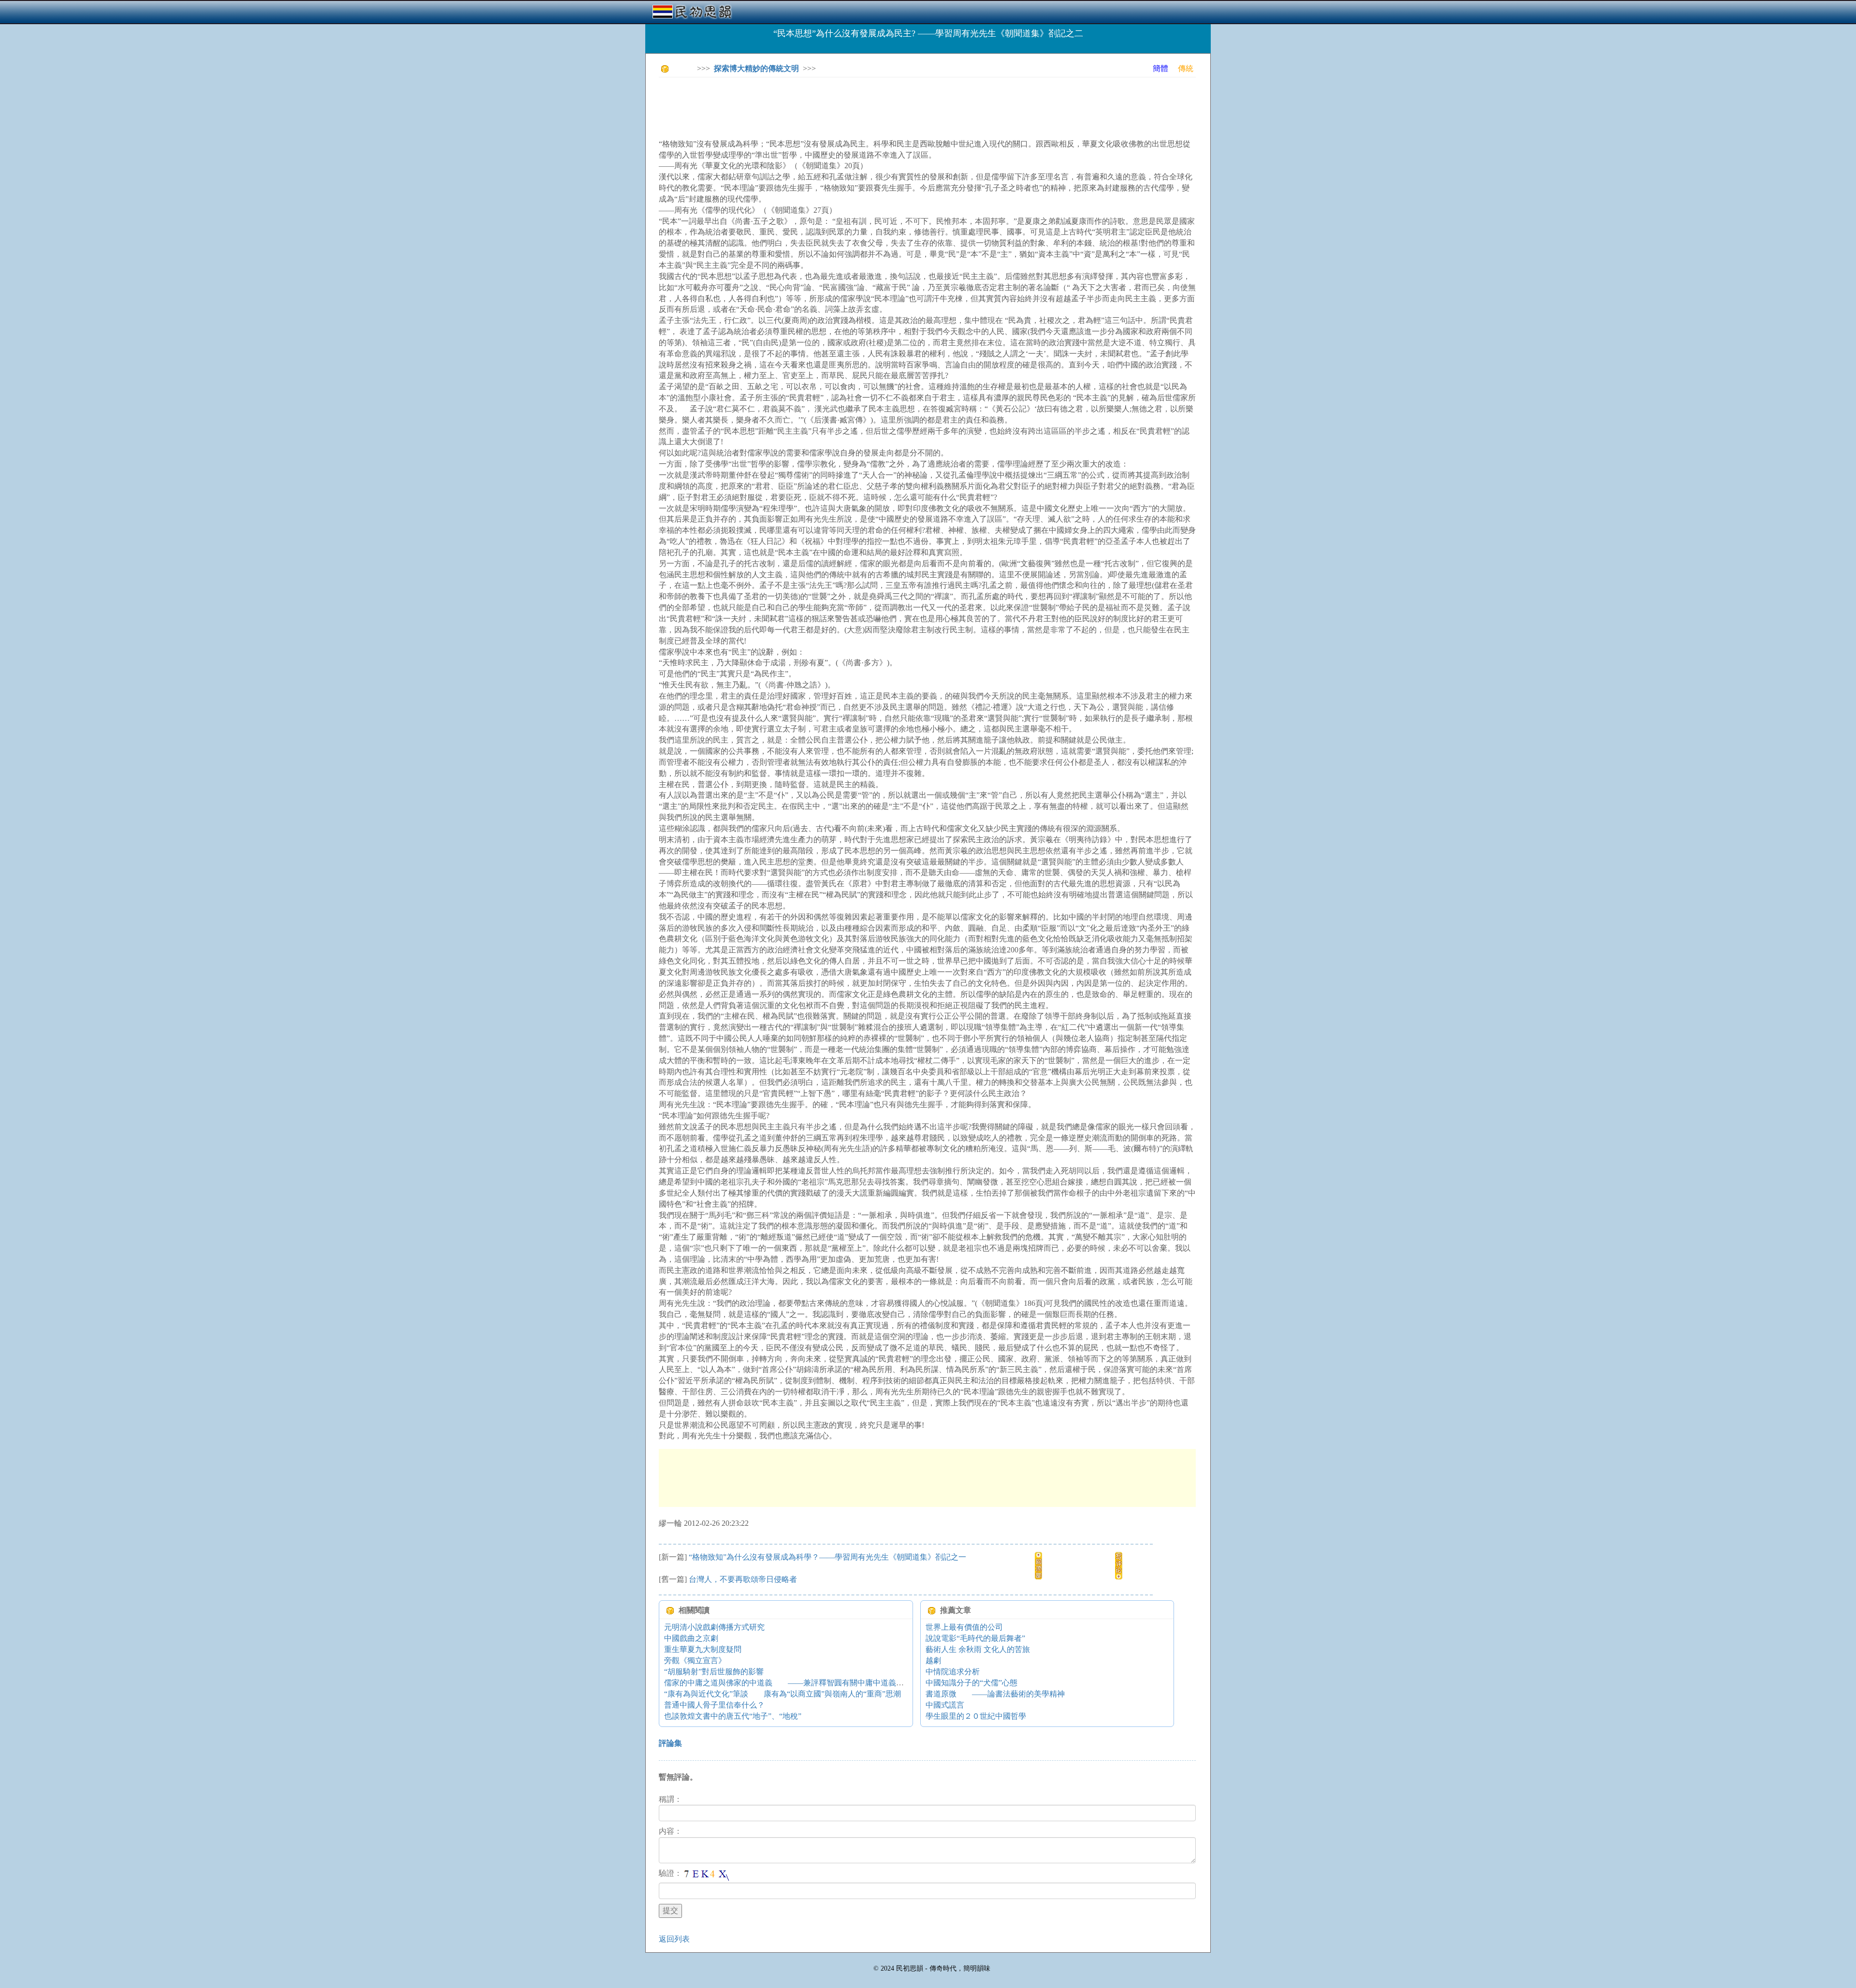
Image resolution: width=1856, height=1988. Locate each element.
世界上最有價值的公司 (964, 1627)
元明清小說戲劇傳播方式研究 (714, 1627)
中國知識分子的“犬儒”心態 (971, 1683)
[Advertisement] (835, 106)
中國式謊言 (945, 1705)
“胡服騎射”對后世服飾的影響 (714, 1672)
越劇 (933, 1660)
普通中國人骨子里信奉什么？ (714, 1705)
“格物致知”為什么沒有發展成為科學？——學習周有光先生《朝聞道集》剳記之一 (827, 1557)
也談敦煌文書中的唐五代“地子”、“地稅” (733, 1716)
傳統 (1186, 68)
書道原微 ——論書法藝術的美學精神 (995, 1694)
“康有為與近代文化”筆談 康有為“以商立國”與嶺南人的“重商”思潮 (783, 1694)
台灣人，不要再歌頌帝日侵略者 (743, 1579)
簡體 (1160, 68)
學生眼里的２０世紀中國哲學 (976, 1716)
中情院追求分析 (953, 1672)
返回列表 (674, 1939)
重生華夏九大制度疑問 (703, 1649)
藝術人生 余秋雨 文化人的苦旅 (978, 1649)
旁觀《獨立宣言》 (695, 1660)
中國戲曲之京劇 (691, 1638)
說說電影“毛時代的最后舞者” (975, 1638)
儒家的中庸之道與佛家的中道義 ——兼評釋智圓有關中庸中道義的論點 (792, 1683)
